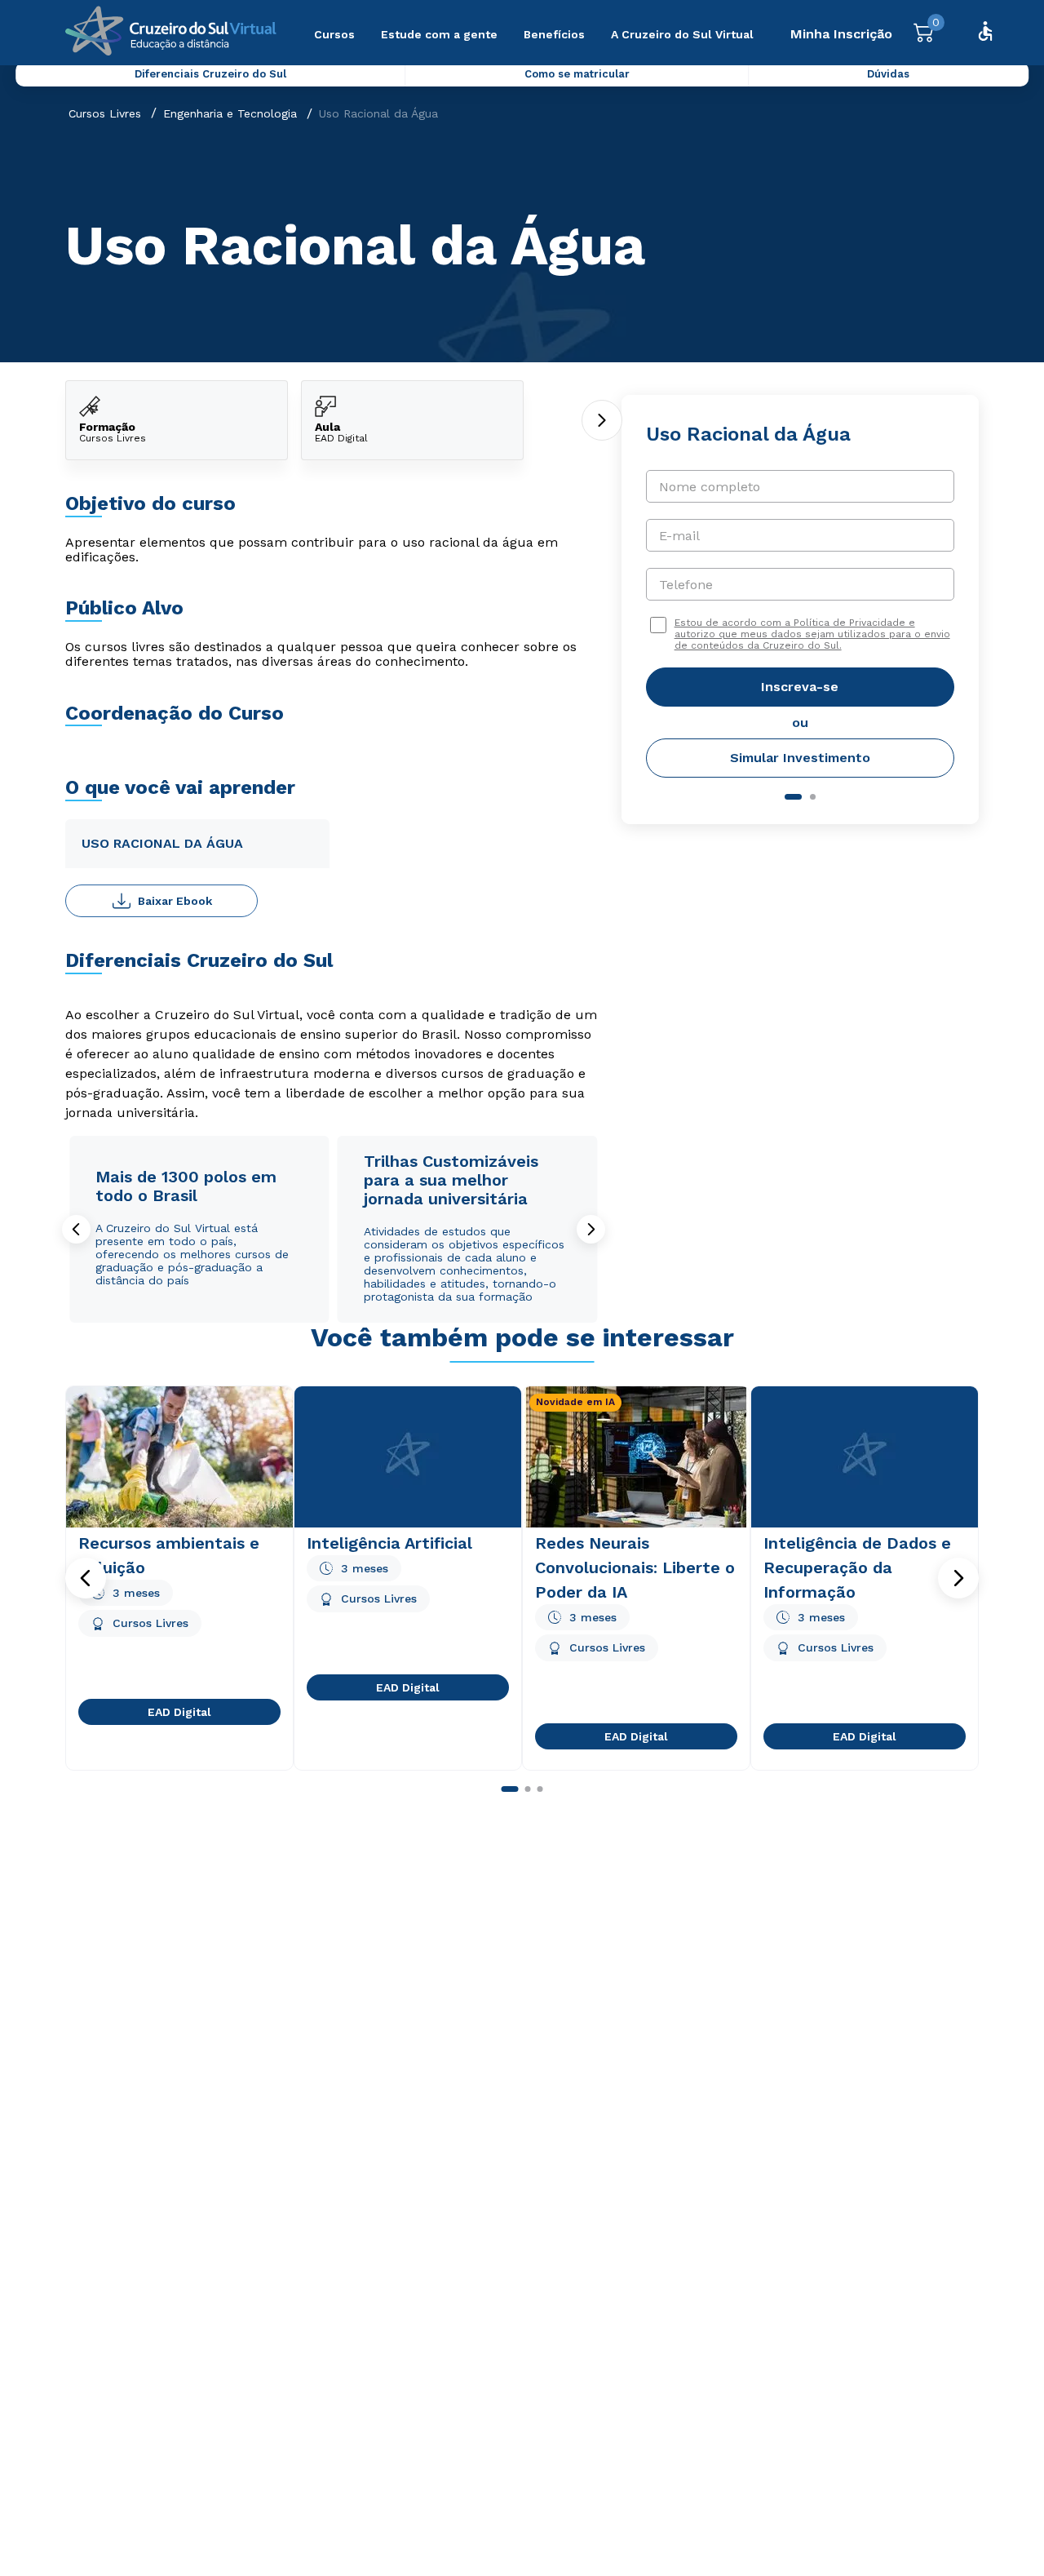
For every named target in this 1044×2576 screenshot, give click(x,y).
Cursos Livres (105, 113)
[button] (86, 1578)
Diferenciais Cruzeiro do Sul (210, 74)
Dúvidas (888, 74)
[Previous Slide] (76, 1229)
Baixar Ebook (175, 901)
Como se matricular (577, 74)
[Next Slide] (591, 1229)
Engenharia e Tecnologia (230, 113)
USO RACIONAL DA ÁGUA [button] (162, 843)
